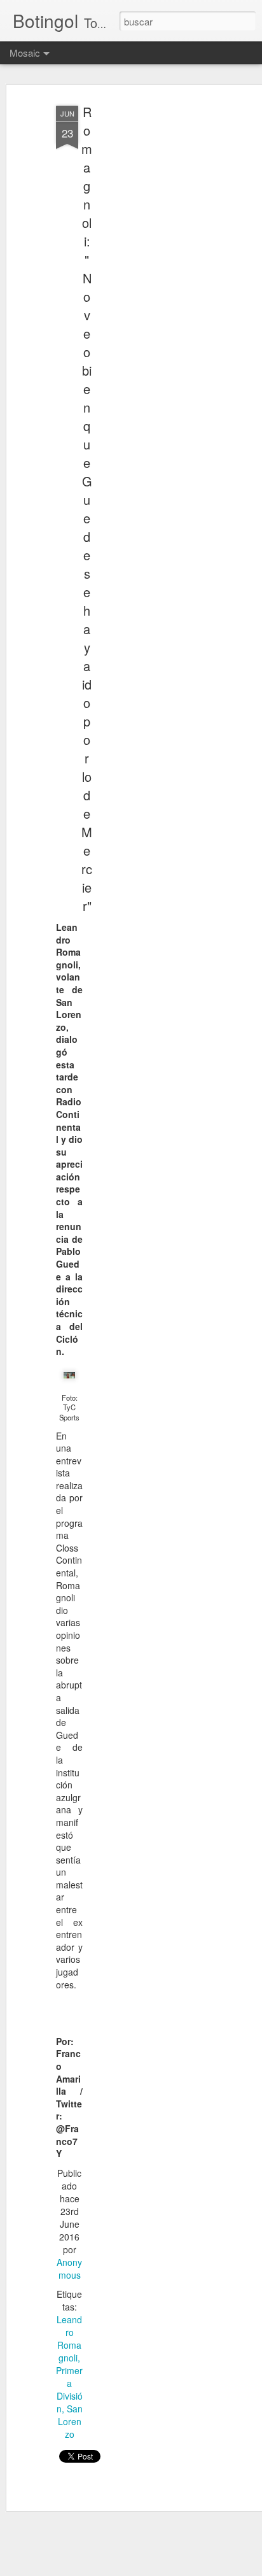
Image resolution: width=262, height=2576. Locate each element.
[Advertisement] (153, 300)
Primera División (69, 2389)
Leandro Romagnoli (69, 2339)
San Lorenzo (70, 2421)
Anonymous (69, 2268)
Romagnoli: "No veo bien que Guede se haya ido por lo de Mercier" (87, 509)
